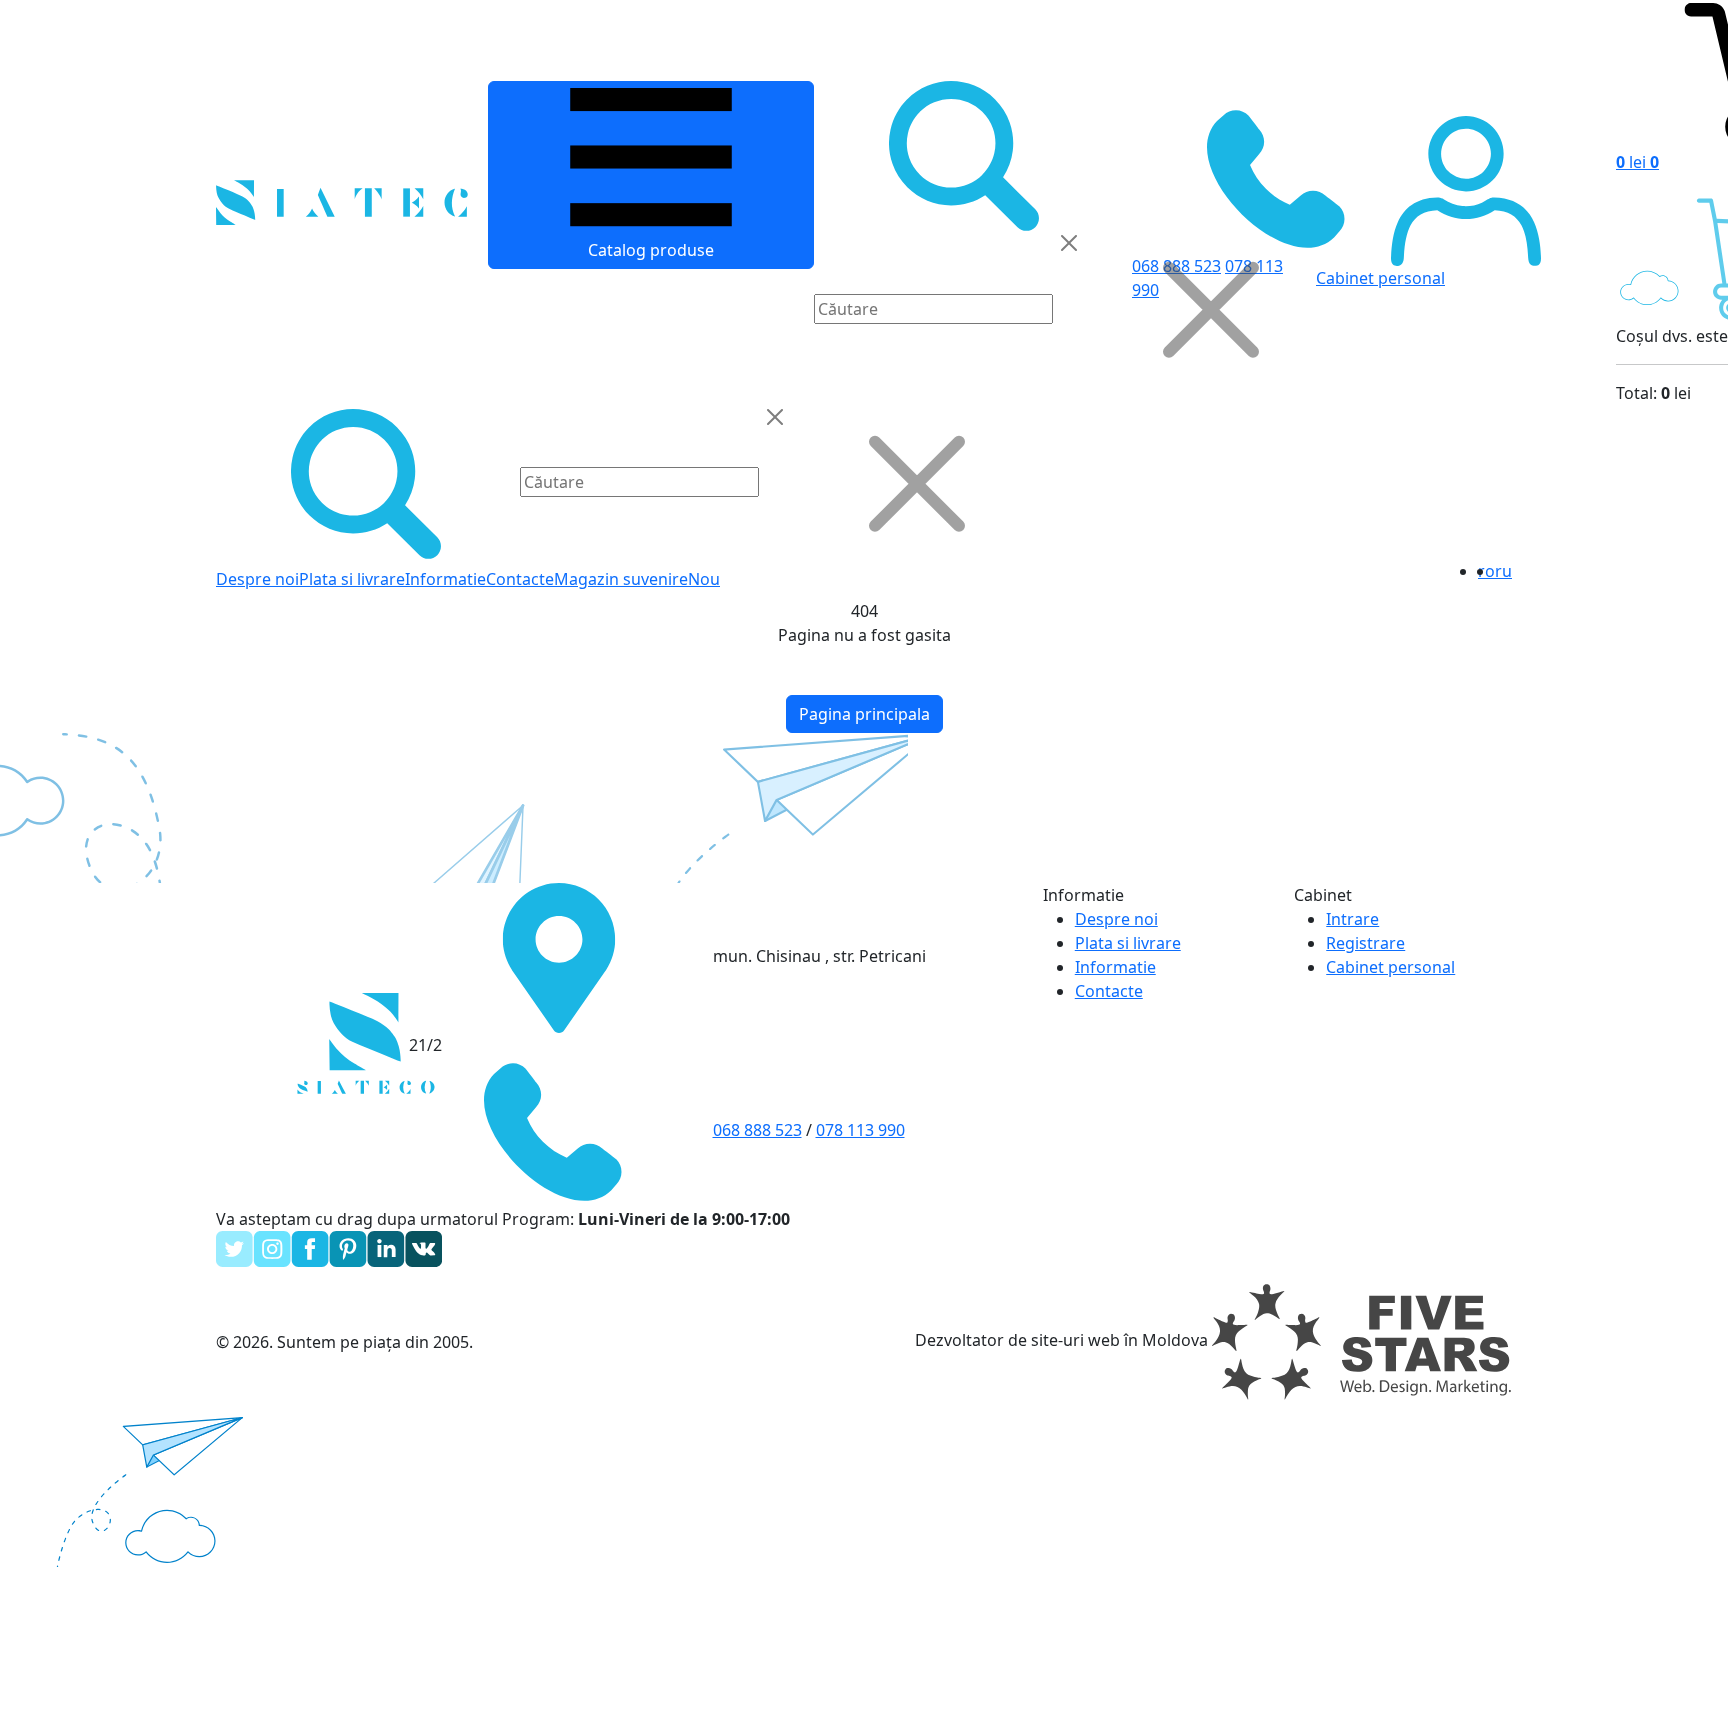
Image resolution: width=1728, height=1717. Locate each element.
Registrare (1365, 943)
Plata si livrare (352, 579)
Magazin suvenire (621, 579)
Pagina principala (864, 714)
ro (1486, 571)
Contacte (520, 579)
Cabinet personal (1390, 967)
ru (1503, 571)
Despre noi (257, 579)
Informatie (445, 579)
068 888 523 (757, 1130)
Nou (704, 579)
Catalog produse (651, 250)
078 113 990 (860, 1130)
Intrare (1352, 919)
